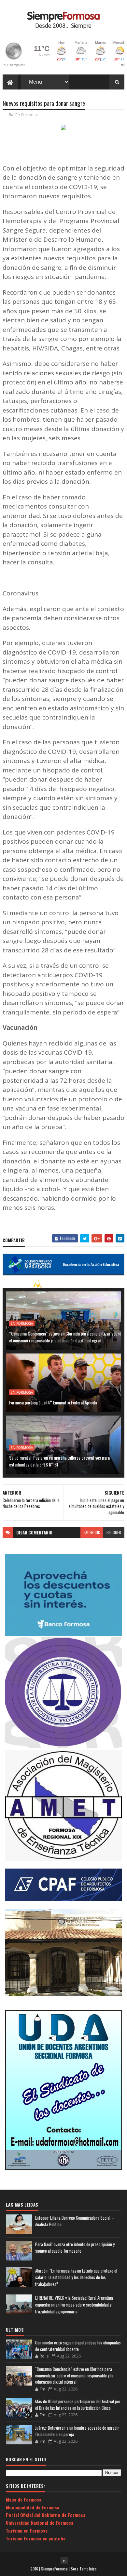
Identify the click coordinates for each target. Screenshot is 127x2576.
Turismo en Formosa (27, 2530)
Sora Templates (84, 2569)
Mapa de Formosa (24, 2499)
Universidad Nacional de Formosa (40, 2523)
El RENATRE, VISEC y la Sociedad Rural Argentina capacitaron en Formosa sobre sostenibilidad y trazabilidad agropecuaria (74, 2305)
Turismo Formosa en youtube (36, 2538)
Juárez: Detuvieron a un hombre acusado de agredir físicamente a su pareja (77, 2431)
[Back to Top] (64, 2561)
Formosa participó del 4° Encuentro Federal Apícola (53, 1402)
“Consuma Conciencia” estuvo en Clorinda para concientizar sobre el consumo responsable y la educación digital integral (65, 1337)
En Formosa (27, 115)
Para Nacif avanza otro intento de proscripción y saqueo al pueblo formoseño (75, 2248)
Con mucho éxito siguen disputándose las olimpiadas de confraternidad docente (78, 2346)
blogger (114, 1532)
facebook (92, 1532)
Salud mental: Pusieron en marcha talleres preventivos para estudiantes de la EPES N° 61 (59, 1461)
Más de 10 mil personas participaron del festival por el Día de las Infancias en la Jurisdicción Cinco (78, 2405)
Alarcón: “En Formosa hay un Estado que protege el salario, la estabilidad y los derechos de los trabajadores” (76, 2277)
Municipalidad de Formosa (33, 2507)
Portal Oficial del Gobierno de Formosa (46, 2515)
